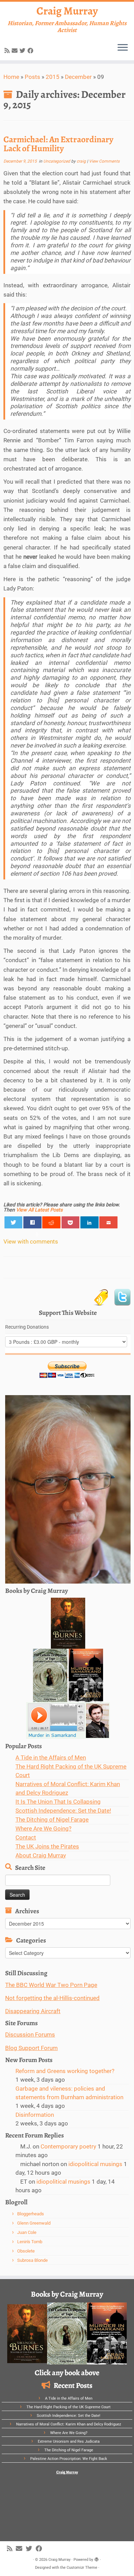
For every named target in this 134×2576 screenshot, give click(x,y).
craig (81, 161)
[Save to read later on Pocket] (71, 1222)
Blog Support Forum (31, 2048)
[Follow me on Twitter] (24, 51)
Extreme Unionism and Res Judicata (69, 2441)
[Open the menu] (123, 48)
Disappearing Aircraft (33, 2011)
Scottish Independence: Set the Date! (63, 1811)
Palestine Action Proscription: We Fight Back (69, 2459)
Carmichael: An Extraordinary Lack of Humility (58, 144)
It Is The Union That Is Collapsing (58, 1802)
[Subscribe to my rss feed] (8, 51)
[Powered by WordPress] (97, 2558)
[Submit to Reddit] (51, 1222)
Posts (32, 77)
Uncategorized (57, 161)
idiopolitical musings (95, 2164)
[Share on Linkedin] (90, 1222)
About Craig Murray (41, 1855)
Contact (26, 1837)
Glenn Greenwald (34, 2223)
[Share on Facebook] (32, 1222)
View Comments (104, 161)
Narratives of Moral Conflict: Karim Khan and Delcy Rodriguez (69, 2424)
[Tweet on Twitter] (14, 1222)
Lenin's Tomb (30, 2242)
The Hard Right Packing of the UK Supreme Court (69, 2407)
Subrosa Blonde (32, 2260)
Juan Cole (27, 2232)
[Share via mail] (108, 1222)
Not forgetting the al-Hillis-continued (52, 1998)
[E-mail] (16, 51)
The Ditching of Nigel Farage (52, 1820)
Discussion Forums (30, 2034)
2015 (53, 77)
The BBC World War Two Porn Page (51, 1985)
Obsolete (26, 2251)
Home (11, 77)
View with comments (31, 1241)
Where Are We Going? (43, 1828)
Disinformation (35, 2115)
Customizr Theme (82, 2568)
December (78, 77)
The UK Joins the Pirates (47, 1846)
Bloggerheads (31, 2214)
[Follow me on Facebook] (31, 51)
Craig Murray (67, 11)
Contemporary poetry (68, 2146)
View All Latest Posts (39, 1210)
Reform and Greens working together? (65, 2071)
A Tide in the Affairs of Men (51, 1758)
